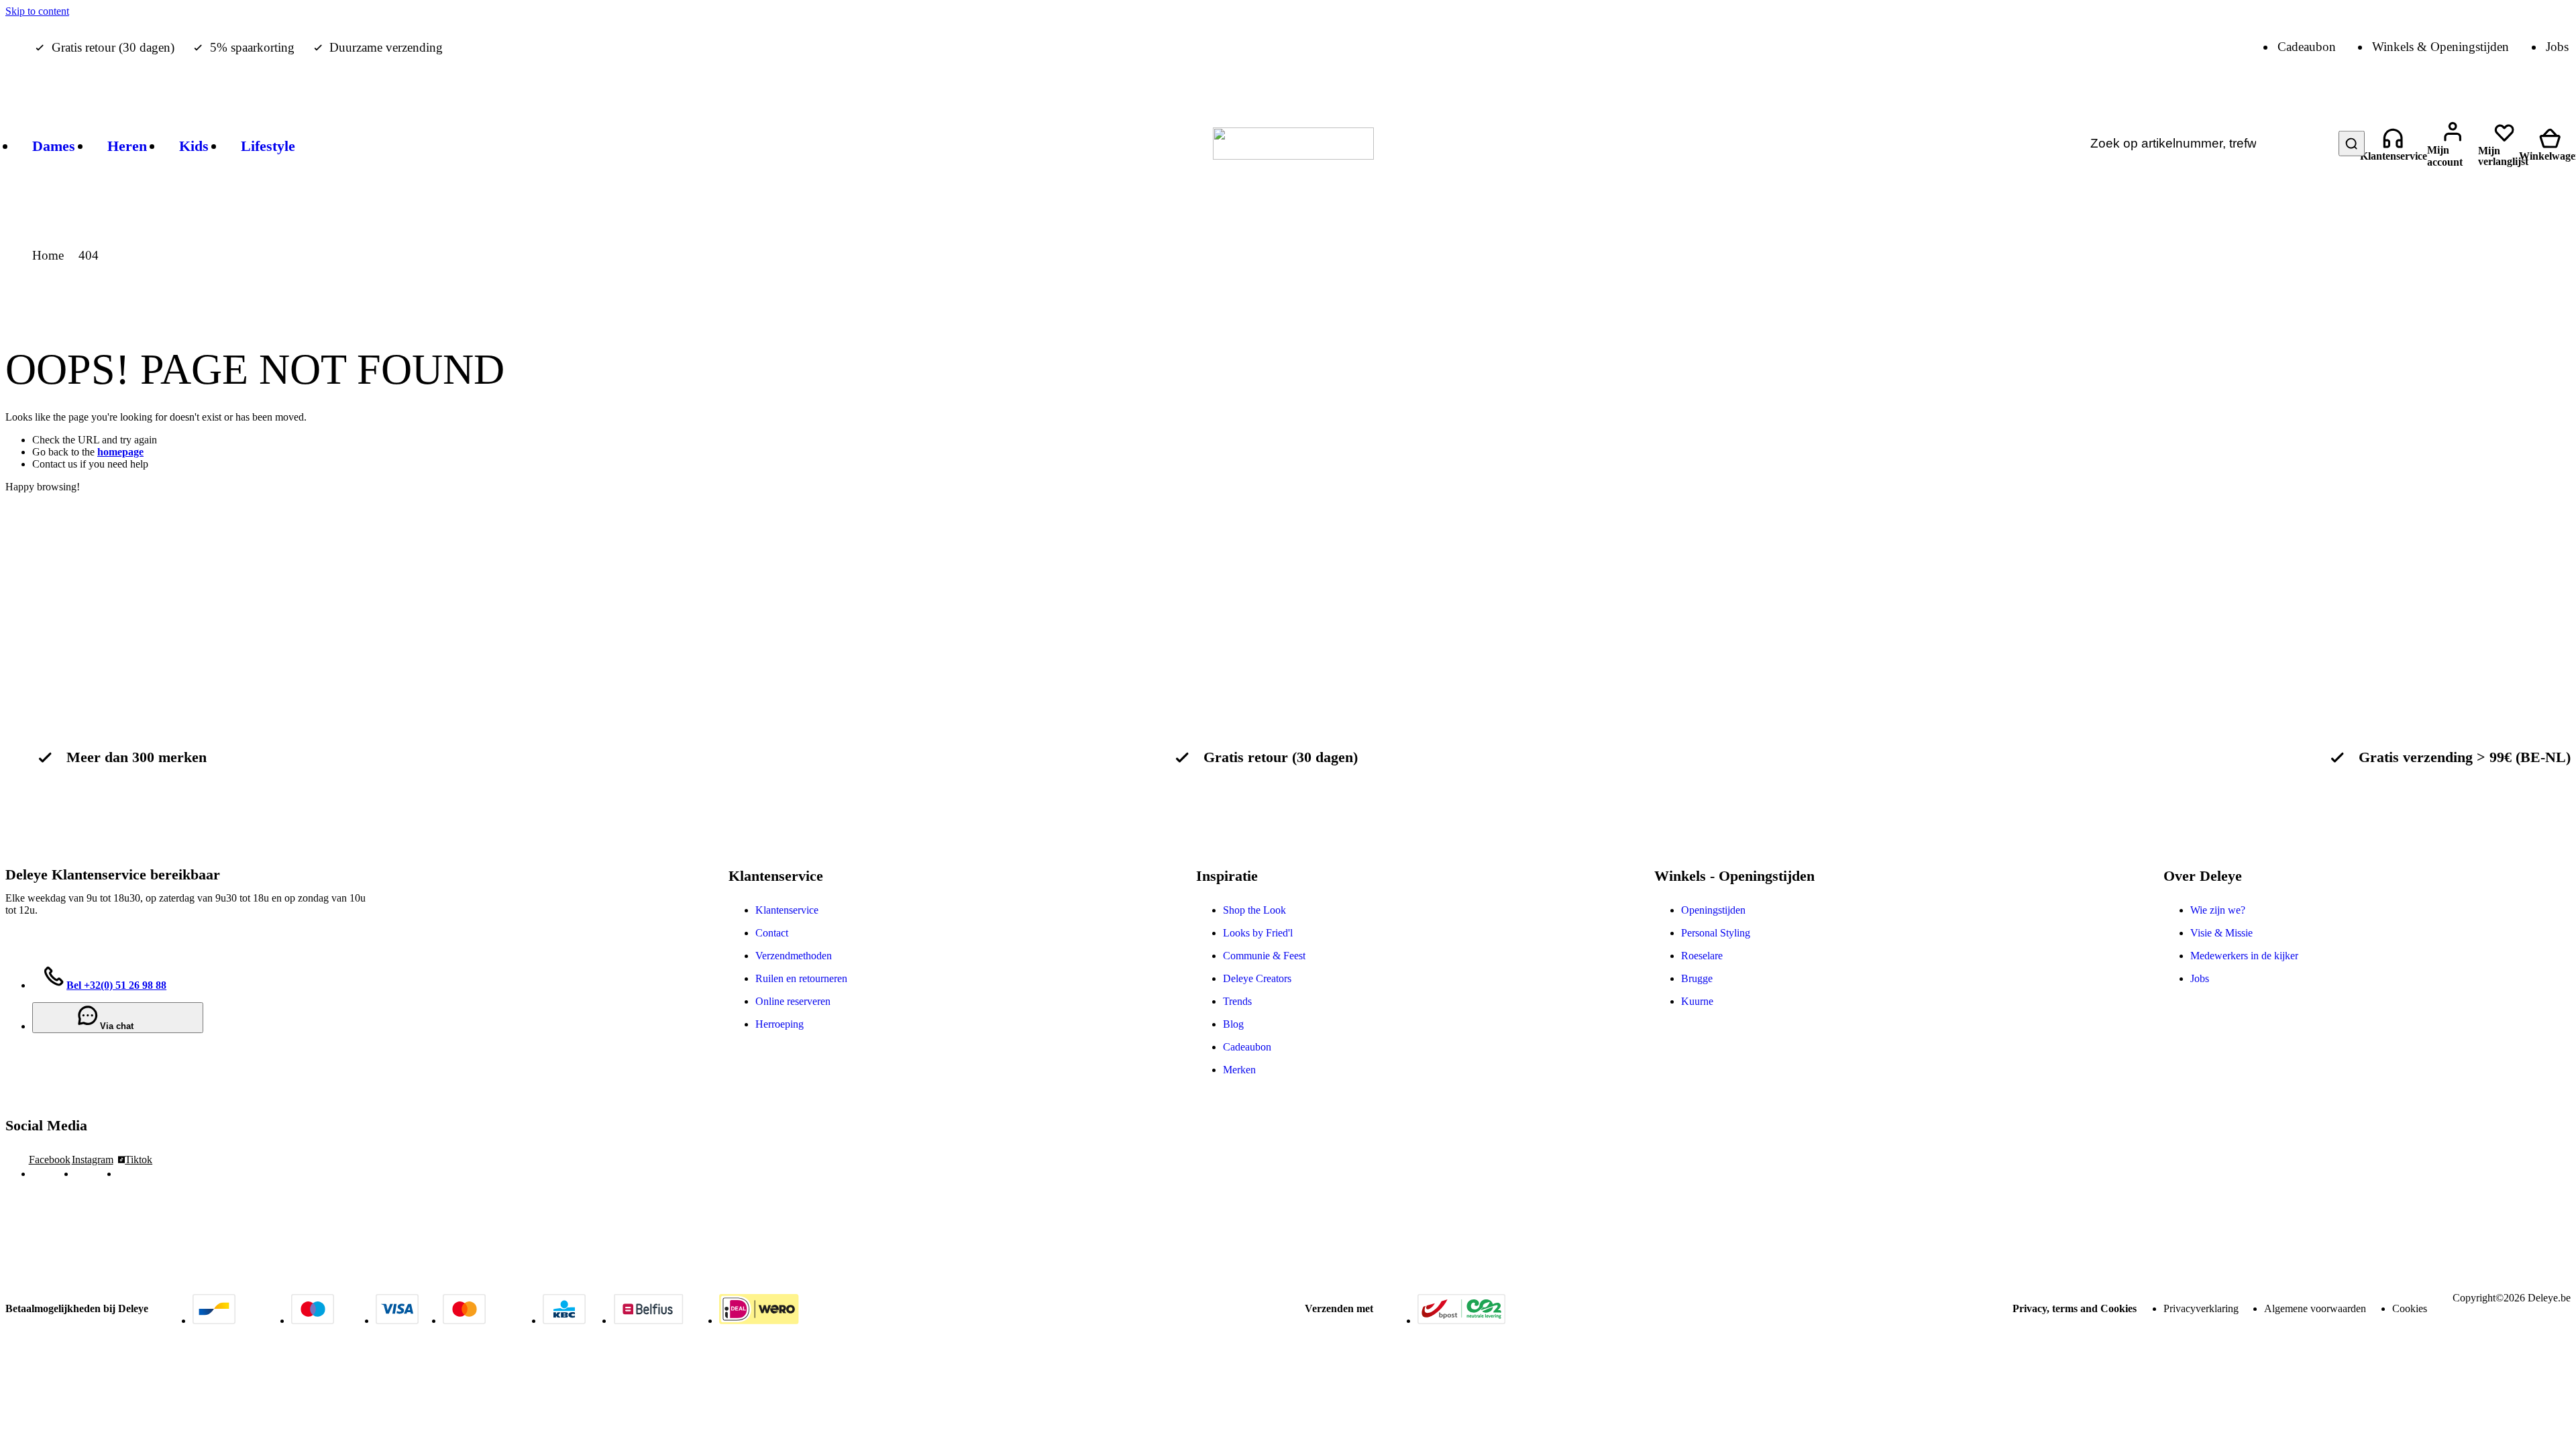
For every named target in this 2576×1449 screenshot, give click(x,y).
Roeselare (1702, 956)
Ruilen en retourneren (801, 978)
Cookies (2410, 1308)
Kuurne (1697, 1001)
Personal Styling (1716, 933)
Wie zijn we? (2218, 910)
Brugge (1697, 978)
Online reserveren (793, 1001)
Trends (1237, 1001)
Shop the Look (1254, 910)
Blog (1233, 1024)
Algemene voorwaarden (2315, 1308)
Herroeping (780, 1024)
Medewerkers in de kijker (2244, 956)
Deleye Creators (1257, 978)
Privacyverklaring (2201, 1308)
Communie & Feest (1264, 956)
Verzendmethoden (794, 956)
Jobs (2200, 978)
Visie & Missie (2221, 933)
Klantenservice (787, 910)
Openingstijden (1713, 910)
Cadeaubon (1247, 1047)
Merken (1239, 1070)
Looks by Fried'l (1258, 933)
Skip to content (37, 11)
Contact (772, 933)
